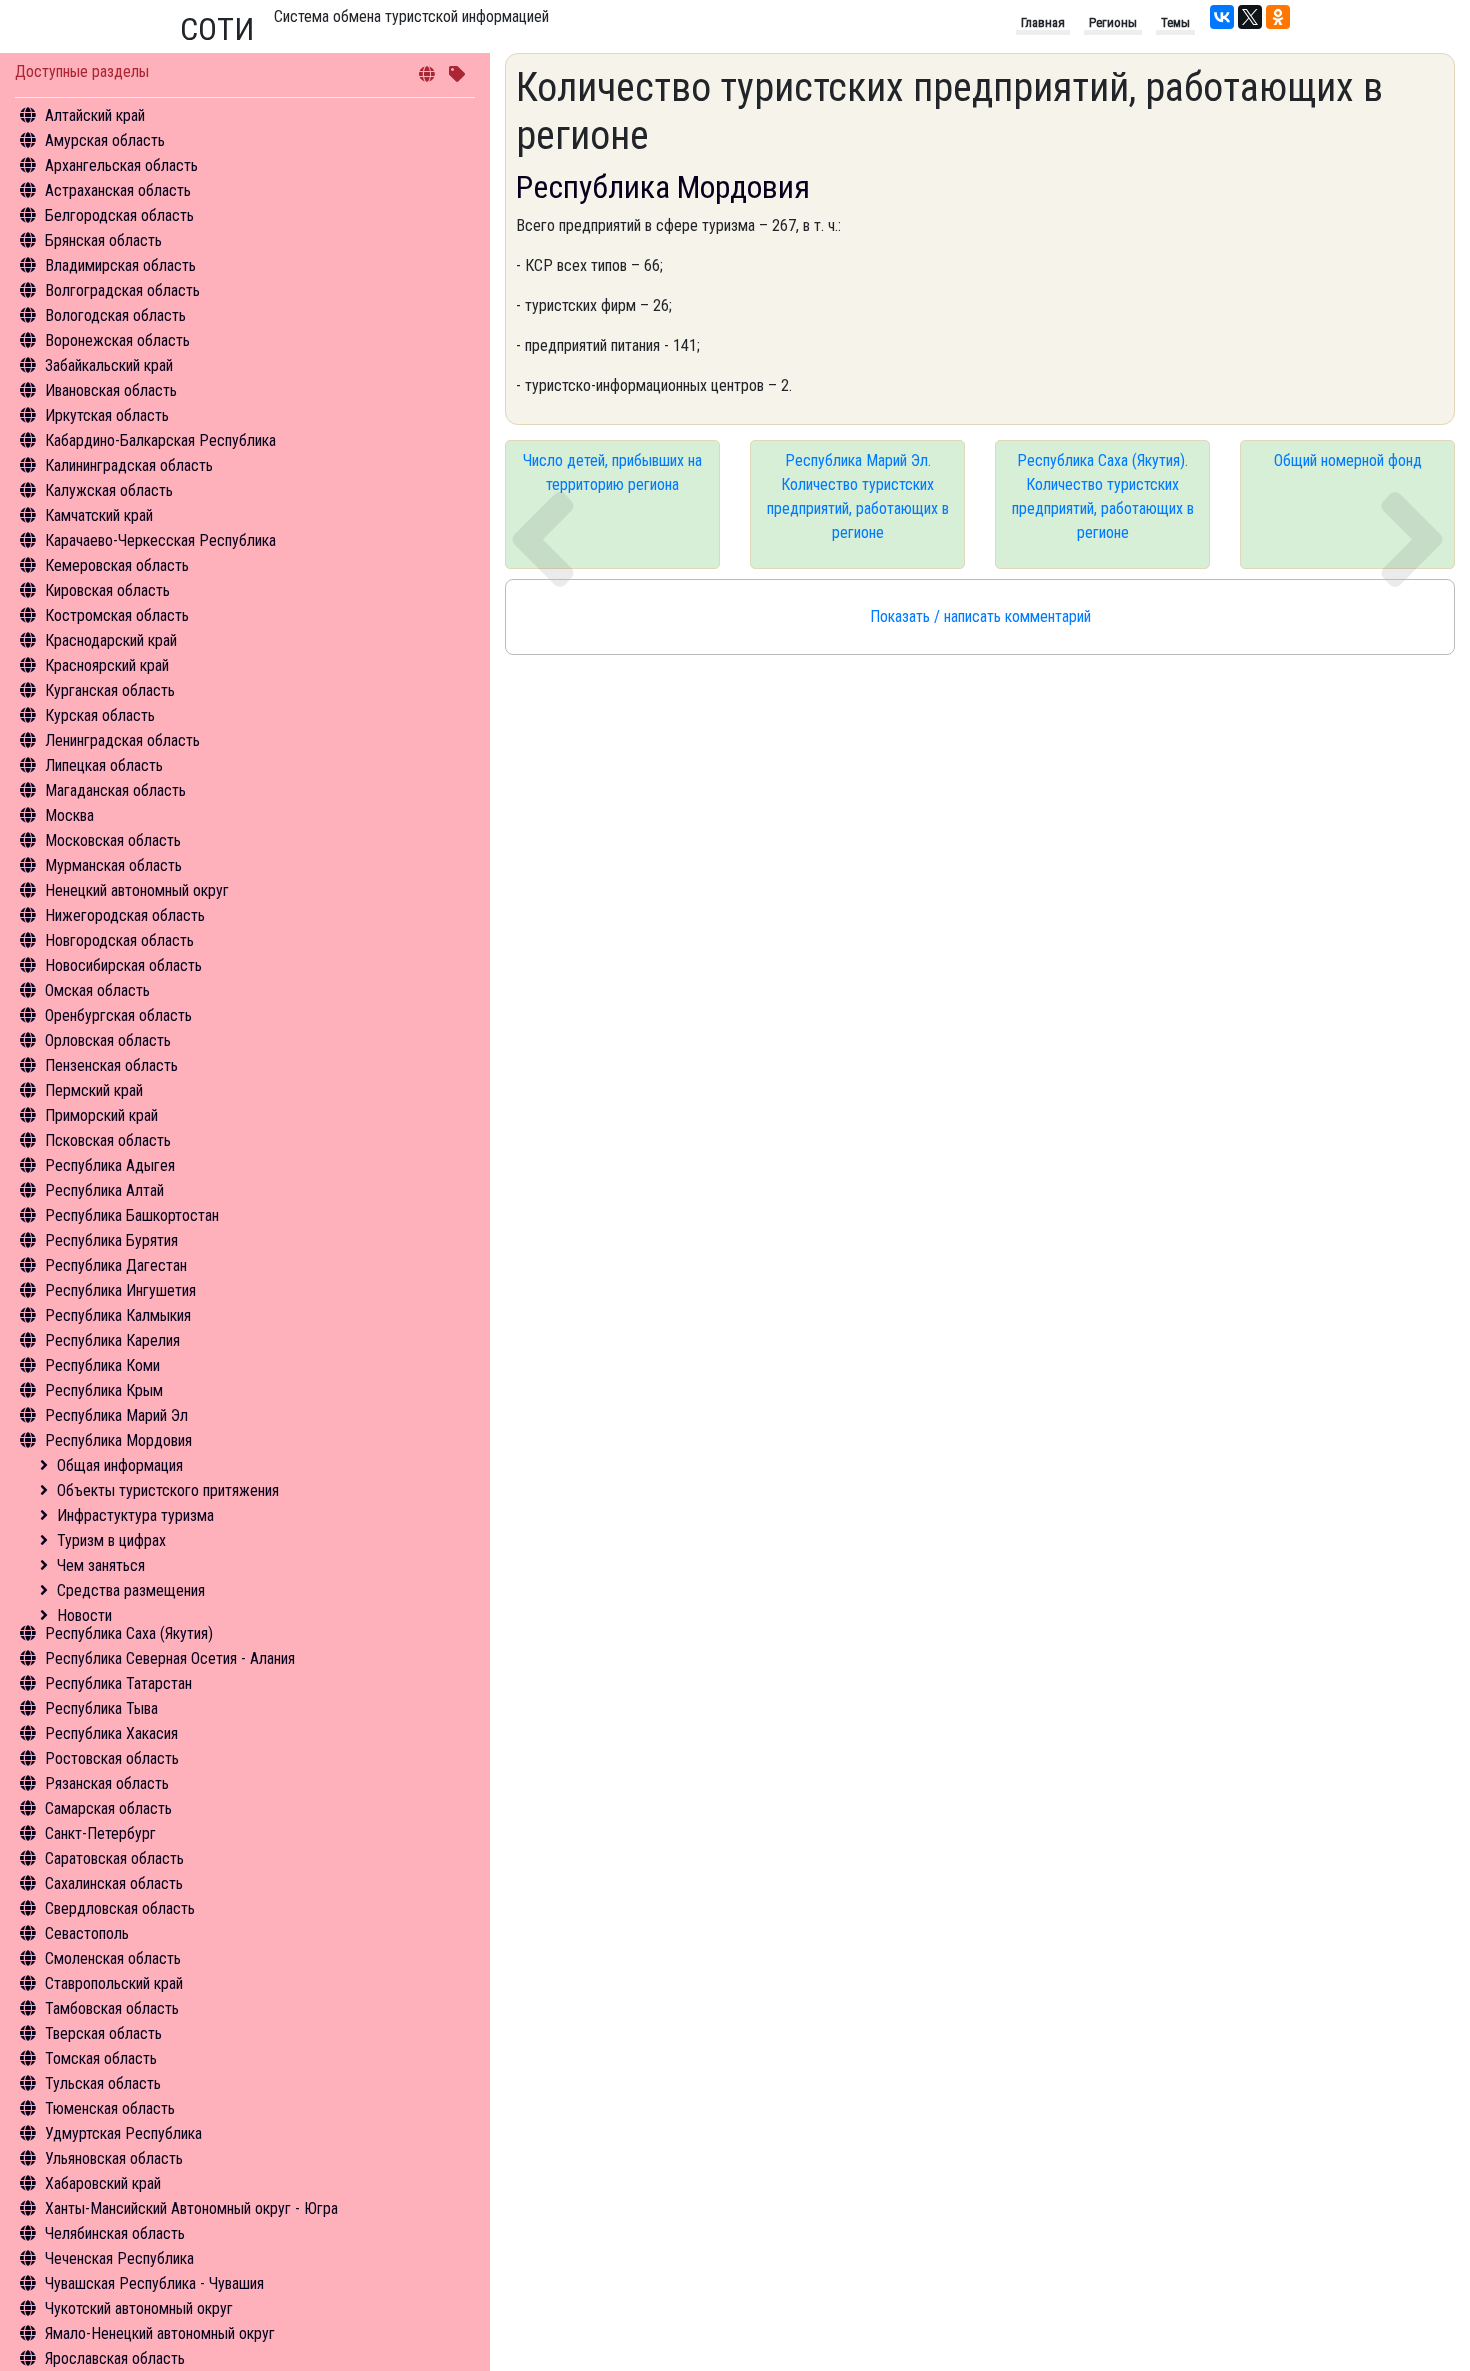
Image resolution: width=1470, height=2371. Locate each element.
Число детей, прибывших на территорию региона (612, 472)
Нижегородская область (125, 915)
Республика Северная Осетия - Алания (170, 1658)
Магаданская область (115, 790)
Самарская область (108, 1808)
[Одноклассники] (1278, 17)
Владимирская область (120, 265)
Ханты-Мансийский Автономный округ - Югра (191, 2208)
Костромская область (117, 615)
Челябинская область (115, 2233)
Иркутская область (107, 415)
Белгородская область (119, 215)
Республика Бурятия (111, 1240)
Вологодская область (115, 315)
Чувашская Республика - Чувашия (154, 2283)
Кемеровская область (117, 565)
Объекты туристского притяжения (168, 1490)
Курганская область (110, 690)
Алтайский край (95, 115)
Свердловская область (120, 1908)
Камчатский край (99, 515)
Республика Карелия (112, 1340)
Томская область (101, 2058)
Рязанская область (107, 1783)
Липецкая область (104, 765)
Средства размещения (131, 1590)
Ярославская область (115, 2358)
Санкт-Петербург (100, 1833)
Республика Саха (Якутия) (129, 1633)
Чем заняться (101, 1565)
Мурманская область (113, 865)
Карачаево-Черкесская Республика (160, 540)
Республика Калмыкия (118, 1315)
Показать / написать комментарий (980, 616)
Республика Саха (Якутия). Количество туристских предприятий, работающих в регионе (1103, 496)
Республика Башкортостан (132, 1215)
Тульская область (103, 2083)
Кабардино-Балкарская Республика (160, 440)
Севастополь (87, 1933)
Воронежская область (117, 340)
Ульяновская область (114, 2158)
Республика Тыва (101, 1708)
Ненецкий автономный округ (137, 890)
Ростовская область (112, 1758)
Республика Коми (102, 1365)
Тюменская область (110, 2108)
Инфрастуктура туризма (135, 1515)
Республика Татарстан (118, 1683)
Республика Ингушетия (120, 1290)
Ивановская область (111, 390)
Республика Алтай (104, 1190)
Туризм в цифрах (111, 1540)
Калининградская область (129, 465)
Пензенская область (111, 1065)
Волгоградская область (122, 290)
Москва (69, 815)
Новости (84, 1615)
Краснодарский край (111, 640)
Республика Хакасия (111, 1733)
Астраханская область (118, 190)
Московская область (113, 840)
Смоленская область (113, 1958)
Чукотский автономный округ (139, 2308)
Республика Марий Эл (116, 1415)
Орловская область (108, 1040)
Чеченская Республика (119, 2258)
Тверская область (103, 2033)
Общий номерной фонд (1348, 460)
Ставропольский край (114, 1983)
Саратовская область (114, 1858)
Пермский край (94, 1090)
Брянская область (103, 240)
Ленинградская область (122, 740)
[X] (1250, 17)
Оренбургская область (118, 1015)
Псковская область (108, 1140)
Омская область (97, 990)
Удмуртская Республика (123, 2133)
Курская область (100, 715)
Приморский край (101, 1115)
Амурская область (105, 140)
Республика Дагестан (116, 1265)
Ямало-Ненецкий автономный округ (160, 2333)
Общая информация (120, 1465)
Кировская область (107, 590)
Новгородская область (119, 940)
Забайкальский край (109, 365)
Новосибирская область (123, 965)
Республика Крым (104, 1390)
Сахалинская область (114, 1883)
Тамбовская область (112, 2008)
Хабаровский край (103, 2183)
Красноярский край (107, 665)
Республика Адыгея (110, 1165)
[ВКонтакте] (1222, 17)
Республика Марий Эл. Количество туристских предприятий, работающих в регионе (858, 496)
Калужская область (109, 490)
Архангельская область (121, 165)
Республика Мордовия (118, 1440)
